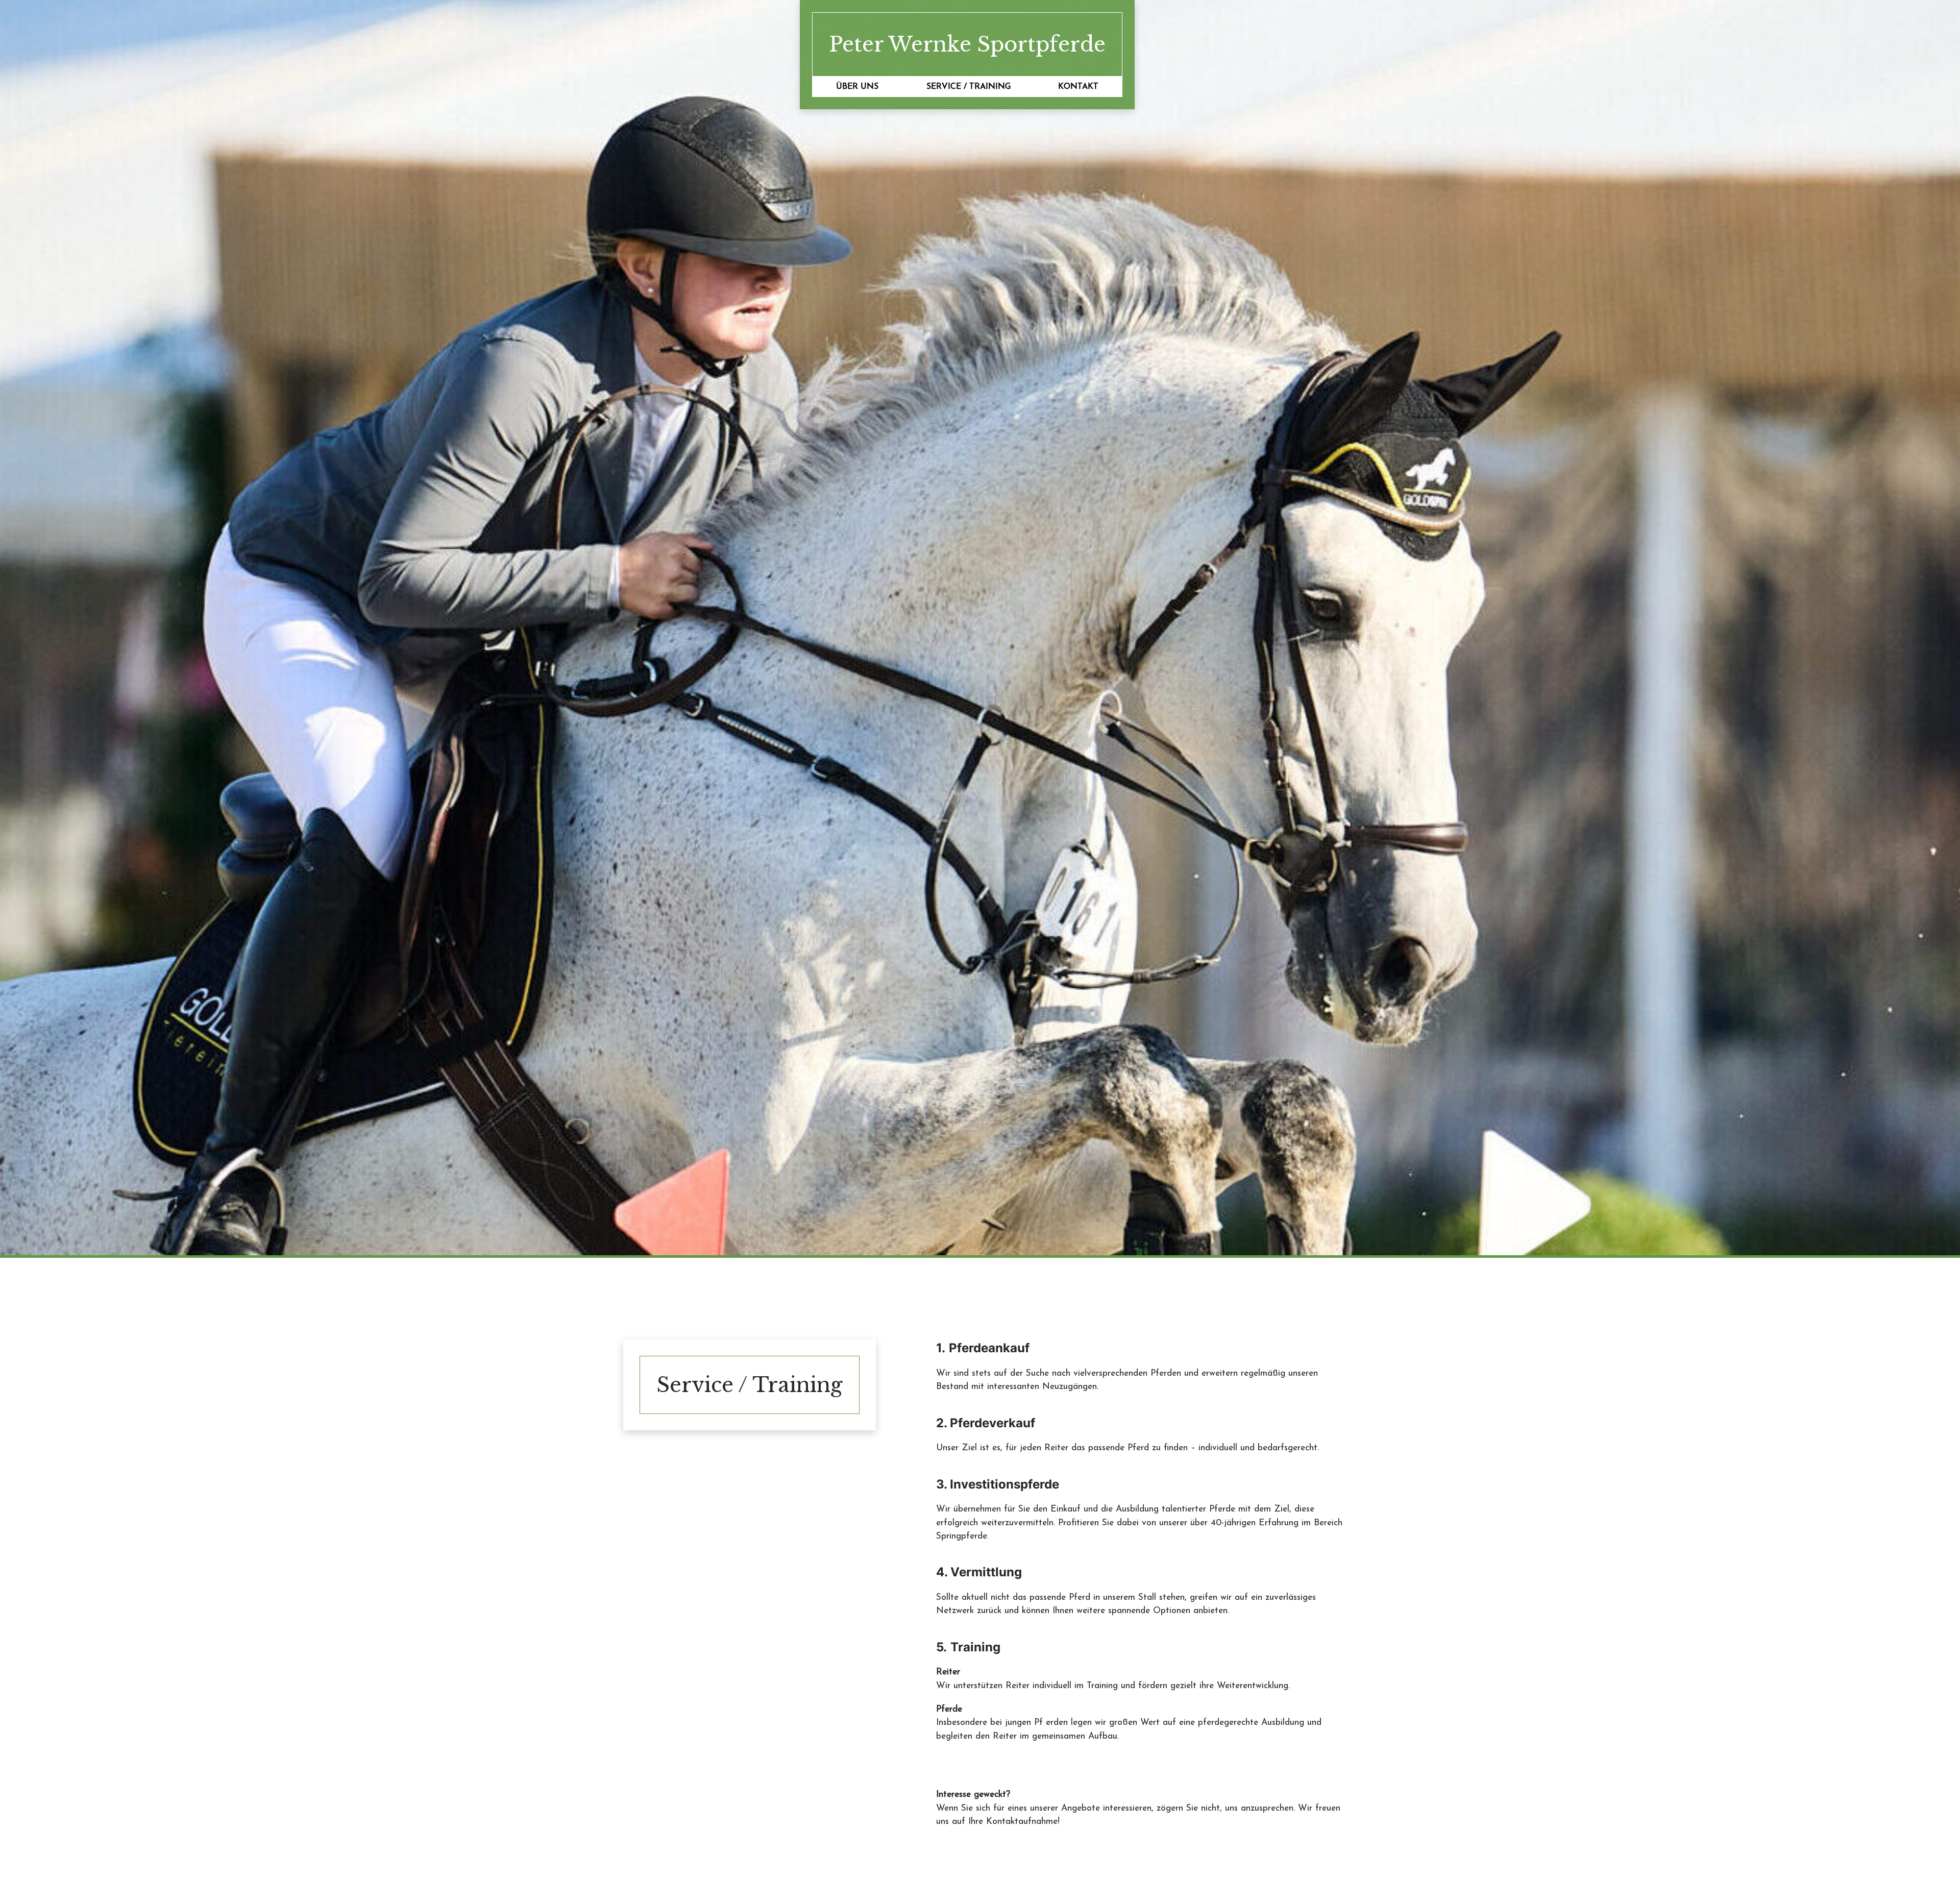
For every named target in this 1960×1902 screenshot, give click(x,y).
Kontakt (1078, 87)
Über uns (857, 87)
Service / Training (969, 87)
